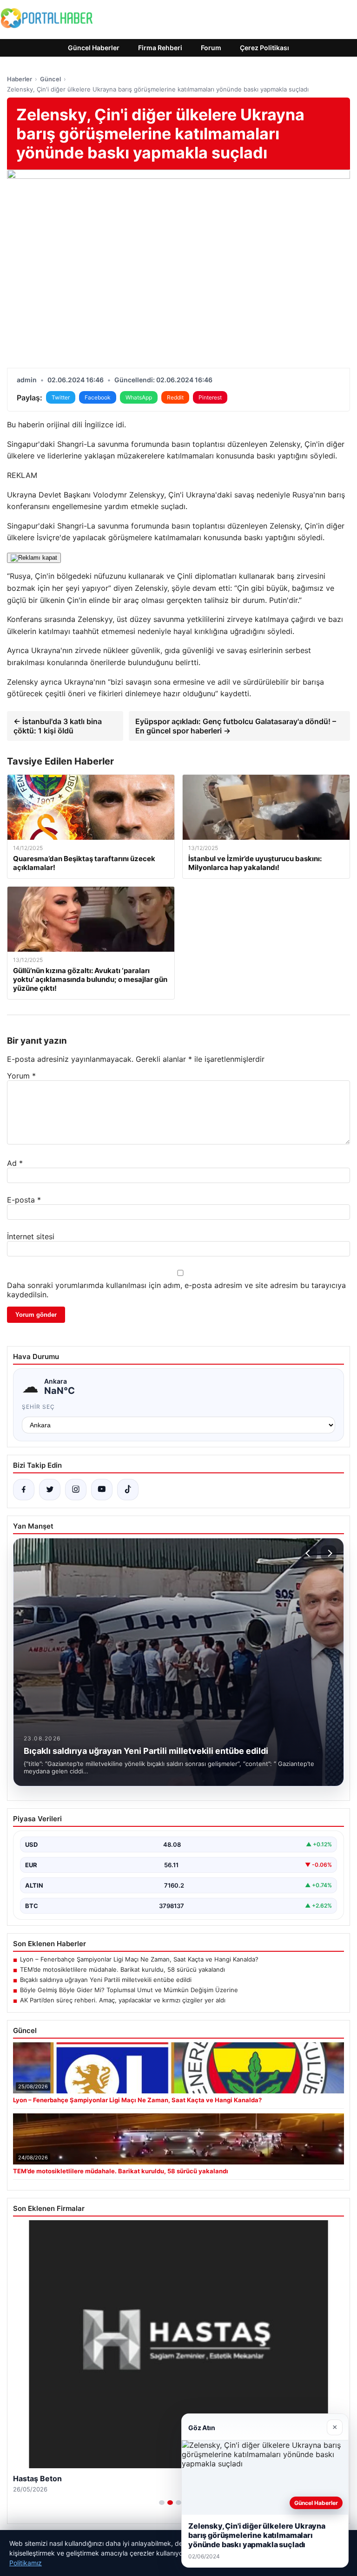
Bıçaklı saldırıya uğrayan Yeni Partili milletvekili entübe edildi (106, 1980)
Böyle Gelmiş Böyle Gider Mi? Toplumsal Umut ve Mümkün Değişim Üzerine (129, 1990)
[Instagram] (76, 1490)
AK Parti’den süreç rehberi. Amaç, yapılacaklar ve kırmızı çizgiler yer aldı (123, 2000)
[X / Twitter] (50, 1490)
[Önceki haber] (309, 1553)
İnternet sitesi (31, 1236)
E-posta (24, 1200)
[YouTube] (102, 1490)
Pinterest (210, 397)
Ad (15, 1163)
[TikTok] (128, 1490)
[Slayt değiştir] (162, 2503)
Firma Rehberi (160, 48)
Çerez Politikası (264, 48)
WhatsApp (139, 397)
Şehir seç (38, 1407)
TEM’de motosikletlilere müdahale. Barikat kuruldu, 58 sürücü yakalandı (122, 1969)
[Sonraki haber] (329, 1553)
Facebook (98, 397)
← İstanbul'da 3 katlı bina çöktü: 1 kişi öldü (58, 726)
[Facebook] (24, 1490)
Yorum (21, 1076)
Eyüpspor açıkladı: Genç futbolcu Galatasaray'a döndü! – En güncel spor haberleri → (236, 726)
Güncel (50, 79)
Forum (211, 48)
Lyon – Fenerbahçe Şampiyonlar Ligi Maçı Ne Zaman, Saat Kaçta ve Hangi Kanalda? (139, 1959)
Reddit (175, 397)
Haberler (20, 79)
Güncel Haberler (94, 48)
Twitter (61, 397)
